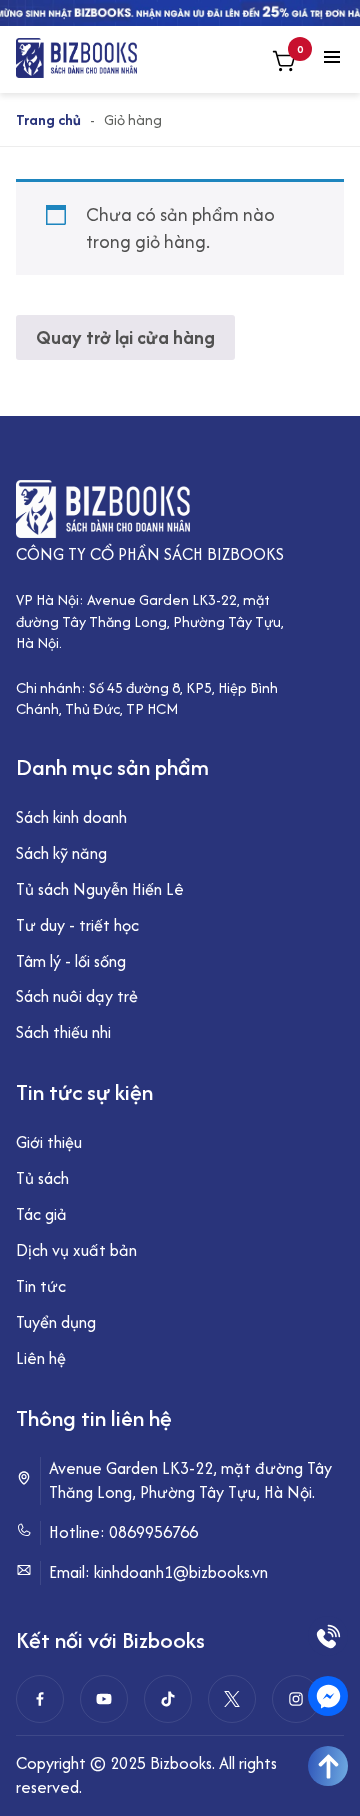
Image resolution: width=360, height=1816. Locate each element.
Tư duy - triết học (77, 925)
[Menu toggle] (332, 59)
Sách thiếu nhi (63, 1032)
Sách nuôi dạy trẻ (77, 996)
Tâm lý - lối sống (71, 961)
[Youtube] (104, 1699)
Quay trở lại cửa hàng (125, 337)
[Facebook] (40, 1699)
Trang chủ (48, 119)
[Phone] (328, 1636)
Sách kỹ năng (61, 853)
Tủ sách (42, 1178)
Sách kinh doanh (71, 817)
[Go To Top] (328, 1766)
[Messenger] (328, 1696)
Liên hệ (41, 1358)
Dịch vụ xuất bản (76, 1250)
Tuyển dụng (56, 1322)
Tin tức (41, 1286)
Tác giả (41, 1214)
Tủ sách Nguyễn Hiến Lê (100, 889)
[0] (284, 63)
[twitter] (232, 1699)
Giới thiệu (49, 1142)
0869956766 (153, 1532)
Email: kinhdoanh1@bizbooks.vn (158, 1572)
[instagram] (296, 1699)
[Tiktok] (168, 1699)
